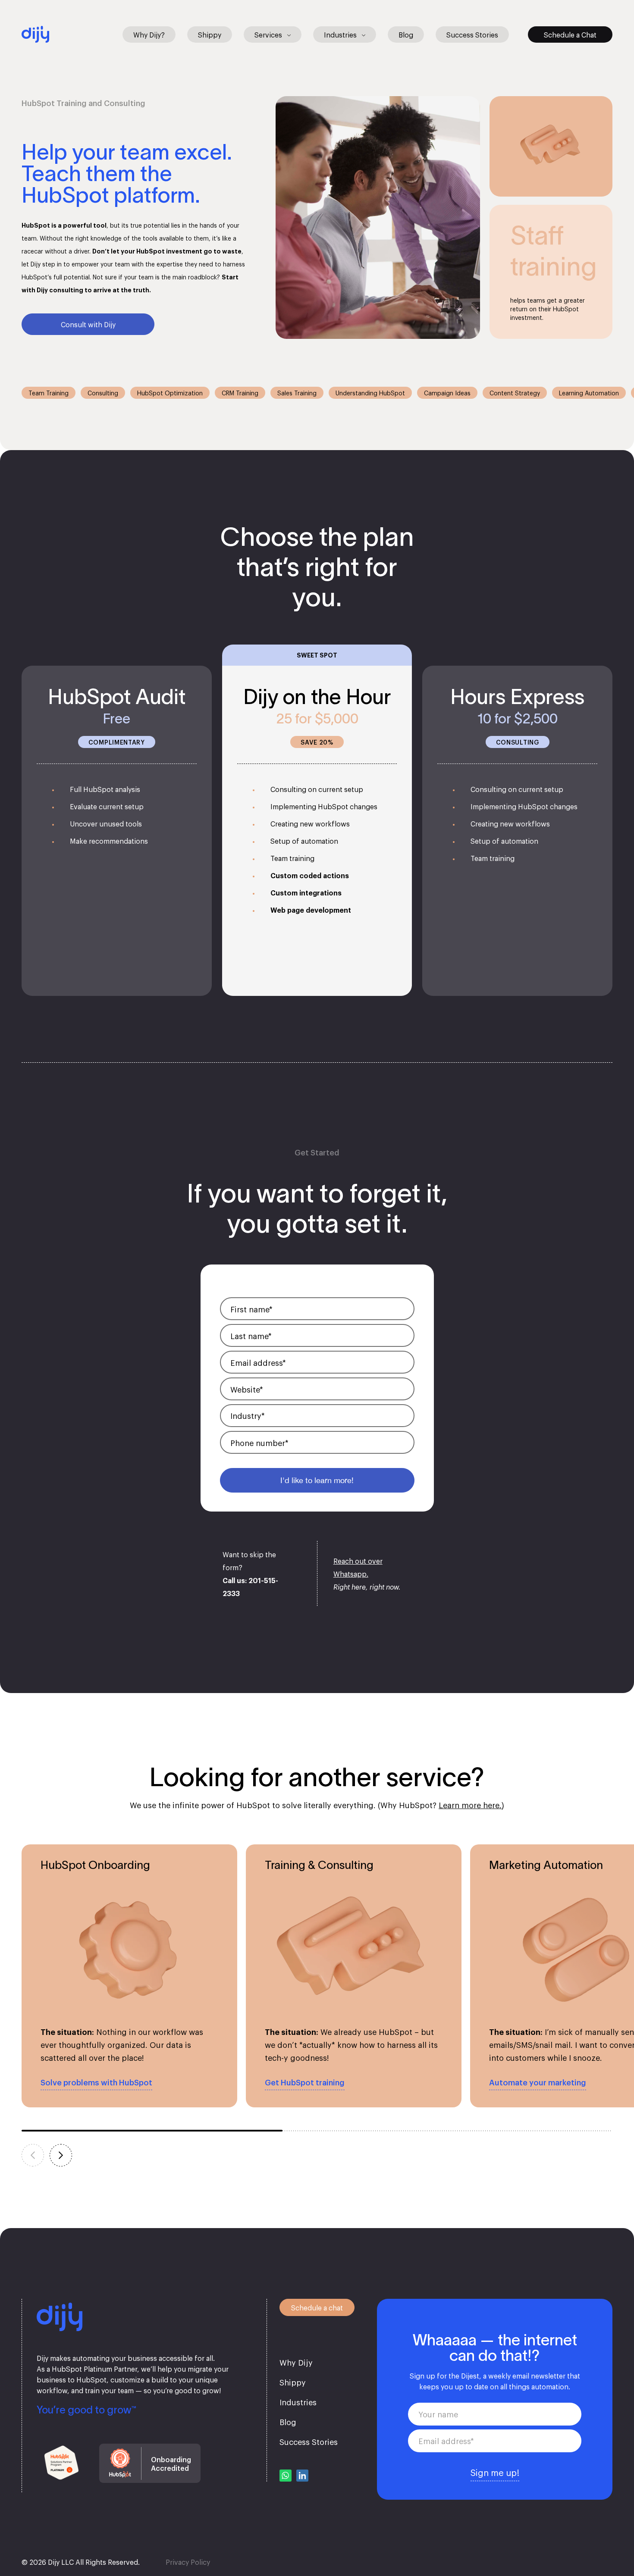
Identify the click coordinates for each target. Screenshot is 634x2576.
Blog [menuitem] (288, 2422)
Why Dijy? (149, 34)
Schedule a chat (317, 2307)
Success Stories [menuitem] (309, 2441)
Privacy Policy (188, 2562)
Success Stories (472, 34)
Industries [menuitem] (298, 2402)
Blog (406, 34)
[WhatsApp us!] (286, 2475)
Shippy (210, 34)
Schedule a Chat (570, 34)
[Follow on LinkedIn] (302, 2475)
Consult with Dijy (88, 324)
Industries (340, 34)
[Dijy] (35, 32)
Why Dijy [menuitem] (296, 2362)
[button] (61, 2155)
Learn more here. (470, 1805)
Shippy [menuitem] (293, 2382)
